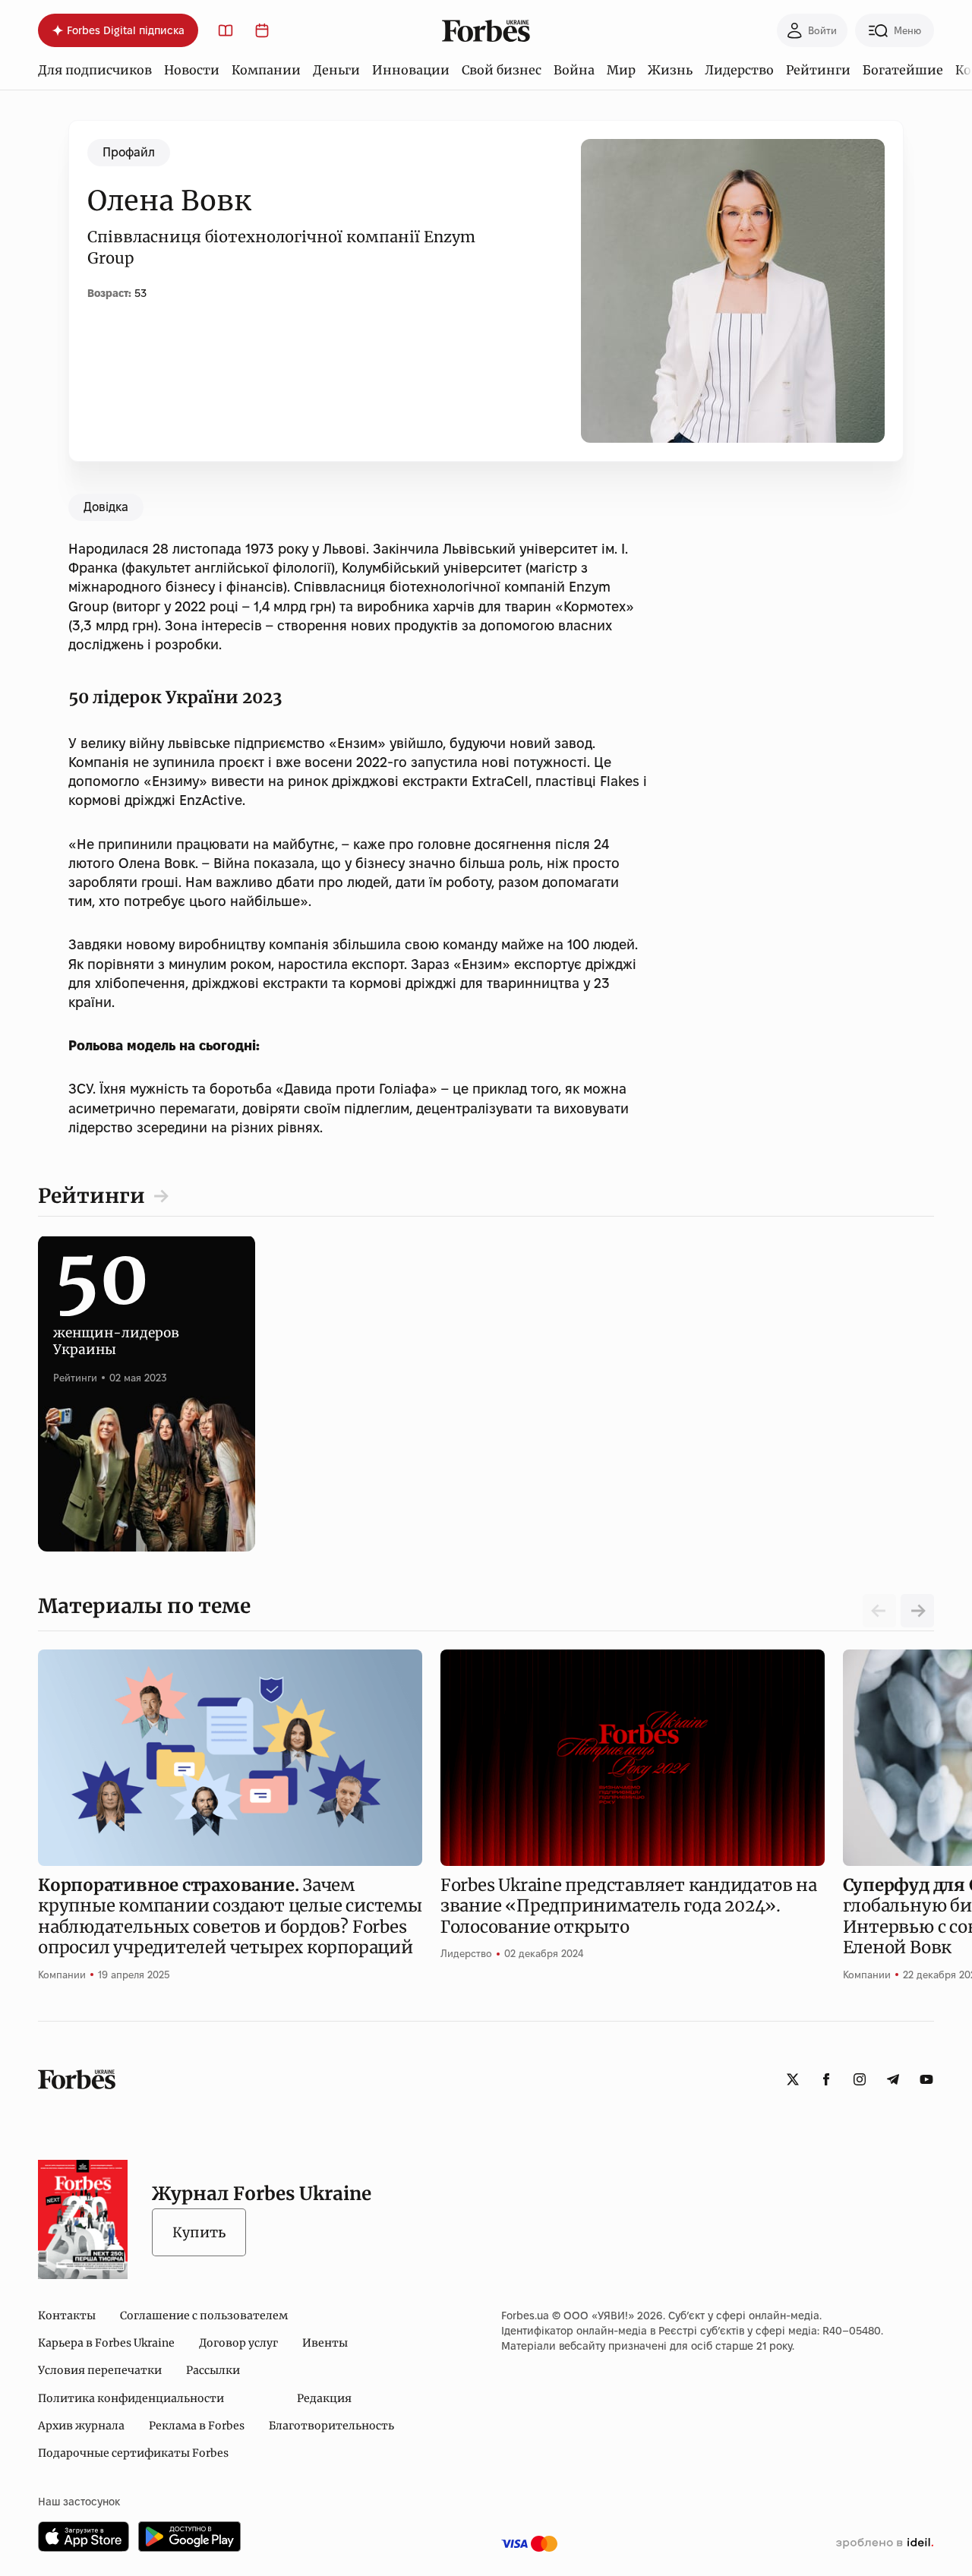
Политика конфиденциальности (131, 2398)
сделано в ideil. (885, 2543)
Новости (192, 70)
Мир (621, 70)
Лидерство (739, 70)
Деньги (336, 70)
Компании (266, 70)
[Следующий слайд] (917, 1611)
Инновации (411, 70)
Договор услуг (238, 2343)
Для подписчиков (95, 70)
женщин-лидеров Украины (116, 1324)
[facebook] (826, 2079)
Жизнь (670, 70)
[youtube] (926, 2079)
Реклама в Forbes (197, 2426)
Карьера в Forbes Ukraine (106, 2343)
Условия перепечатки (100, 2370)
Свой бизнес (502, 70)
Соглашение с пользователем (204, 2316)
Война (574, 70)
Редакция (324, 2398)
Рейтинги (818, 70)
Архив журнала (81, 2426)
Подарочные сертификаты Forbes (133, 2453)
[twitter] (793, 2079)
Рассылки (213, 2370)
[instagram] (860, 2079)
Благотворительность (331, 2426)
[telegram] (893, 2079)
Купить (199, 2232)
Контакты (67, 2316)
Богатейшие (903, 70)
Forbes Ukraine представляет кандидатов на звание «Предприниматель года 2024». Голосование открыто (629, 1906)
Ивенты (325, 2343)
